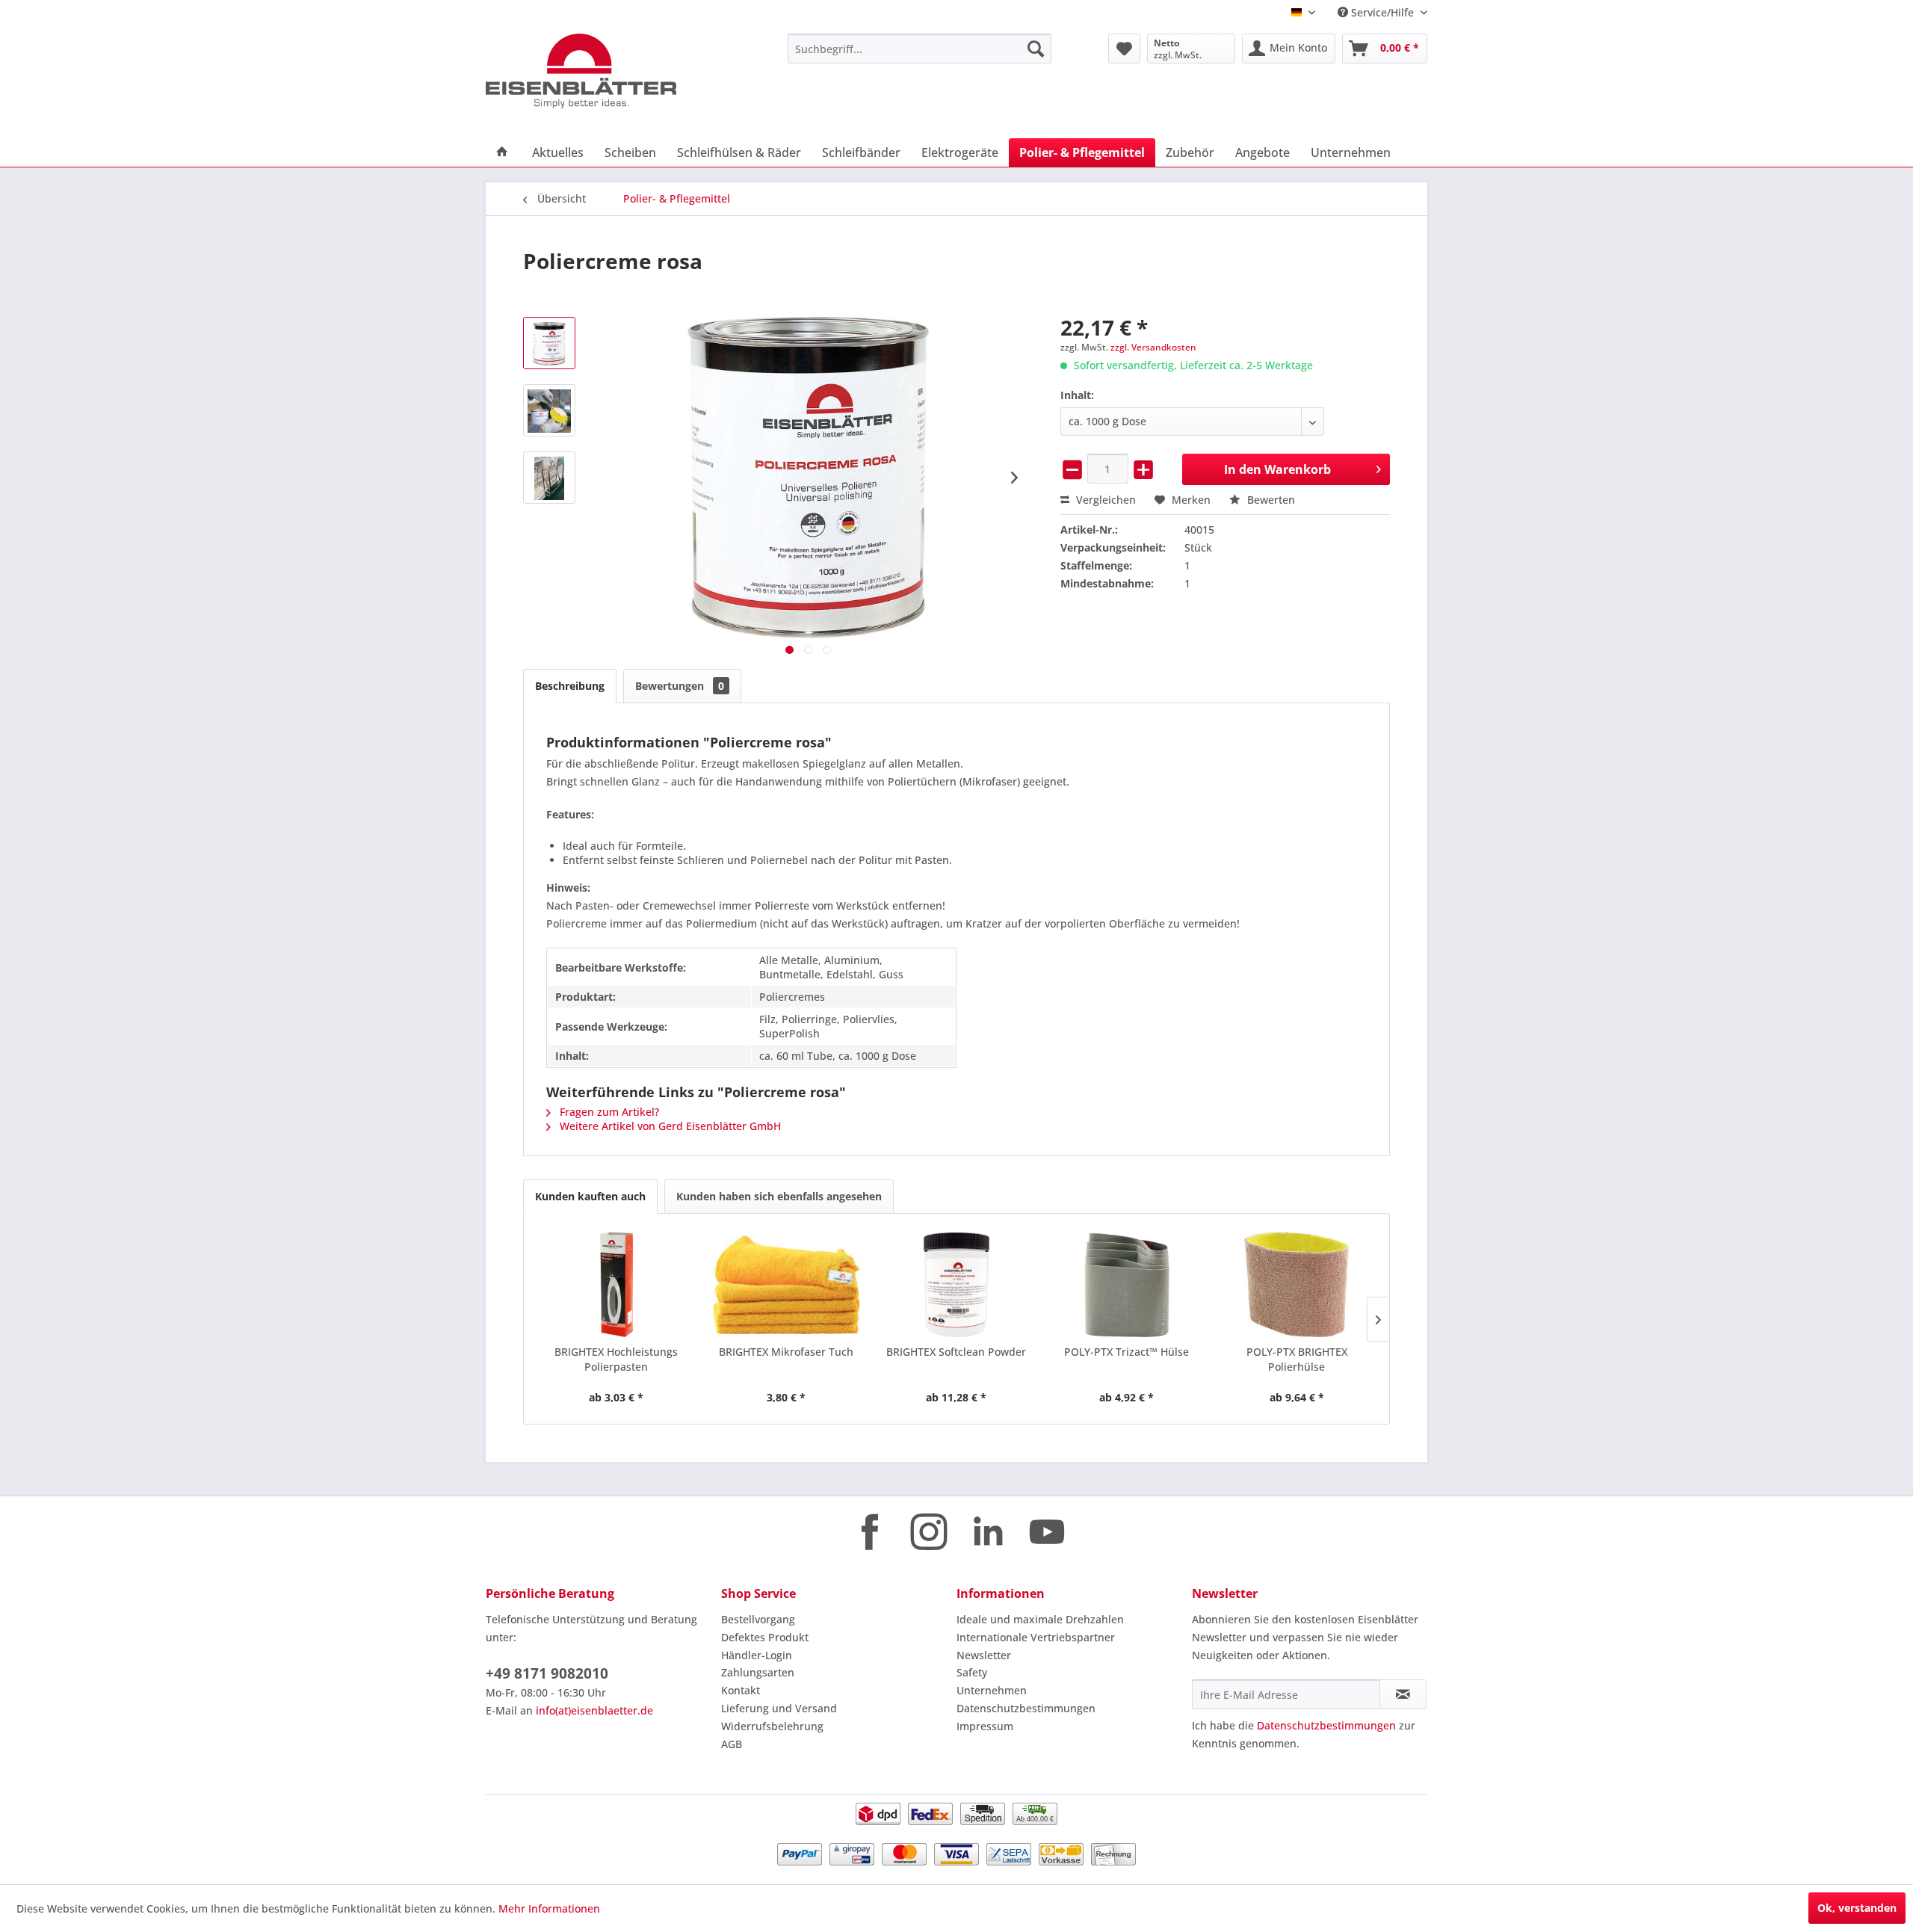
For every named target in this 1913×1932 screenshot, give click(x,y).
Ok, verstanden (1857, 1908)
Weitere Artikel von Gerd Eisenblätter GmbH (669, 1126)
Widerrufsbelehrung (772, 1726)
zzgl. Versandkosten (1153, 347)
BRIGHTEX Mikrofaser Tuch (786, 1352)
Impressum (985, 1726)
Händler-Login (757, 1655)
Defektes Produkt (765, 1637)
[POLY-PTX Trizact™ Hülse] (1127, 1285)
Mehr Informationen (549, 1908)
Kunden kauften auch (590, 1196)
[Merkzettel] (1124, 49)
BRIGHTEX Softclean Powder (956, 1352)
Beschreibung (570, 686)
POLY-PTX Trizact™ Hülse (1127, 1352)
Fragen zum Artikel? (608, 1112)
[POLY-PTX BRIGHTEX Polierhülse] (1297, 1285)
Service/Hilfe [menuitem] (1382, 12)
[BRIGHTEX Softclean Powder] (956, 1285)
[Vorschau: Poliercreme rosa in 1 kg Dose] (549, 343)
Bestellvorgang (758, 1619)
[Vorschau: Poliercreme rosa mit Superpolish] (549, 410)
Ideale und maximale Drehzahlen (1040, 1619)
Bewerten (1270, 500)
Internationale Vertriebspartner (1036, 1637)
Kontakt (741, 1690)
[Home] (502, 152)
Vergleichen (1104, 500)
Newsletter (984, 1655)
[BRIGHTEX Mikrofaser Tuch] (787, 1285)
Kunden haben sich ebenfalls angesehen (779, 1196)
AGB (732, 1744)
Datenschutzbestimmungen (1026, 1708)
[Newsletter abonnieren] (1403, 1694)
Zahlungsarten (758, 1672)
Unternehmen (992, 1690)
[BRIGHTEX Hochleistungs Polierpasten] (616, 1285)
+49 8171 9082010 (547, 1673)
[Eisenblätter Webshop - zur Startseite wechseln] (602, 71)
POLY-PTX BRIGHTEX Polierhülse (1297, 1359)
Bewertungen (680, 686)
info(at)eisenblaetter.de (594, 1710)
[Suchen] (1036, 49)
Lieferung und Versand (779, 1708)
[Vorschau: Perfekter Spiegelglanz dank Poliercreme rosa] (549, 478)
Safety (972, 1672)
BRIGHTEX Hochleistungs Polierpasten (616, 1359)
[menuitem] (920, 49)
